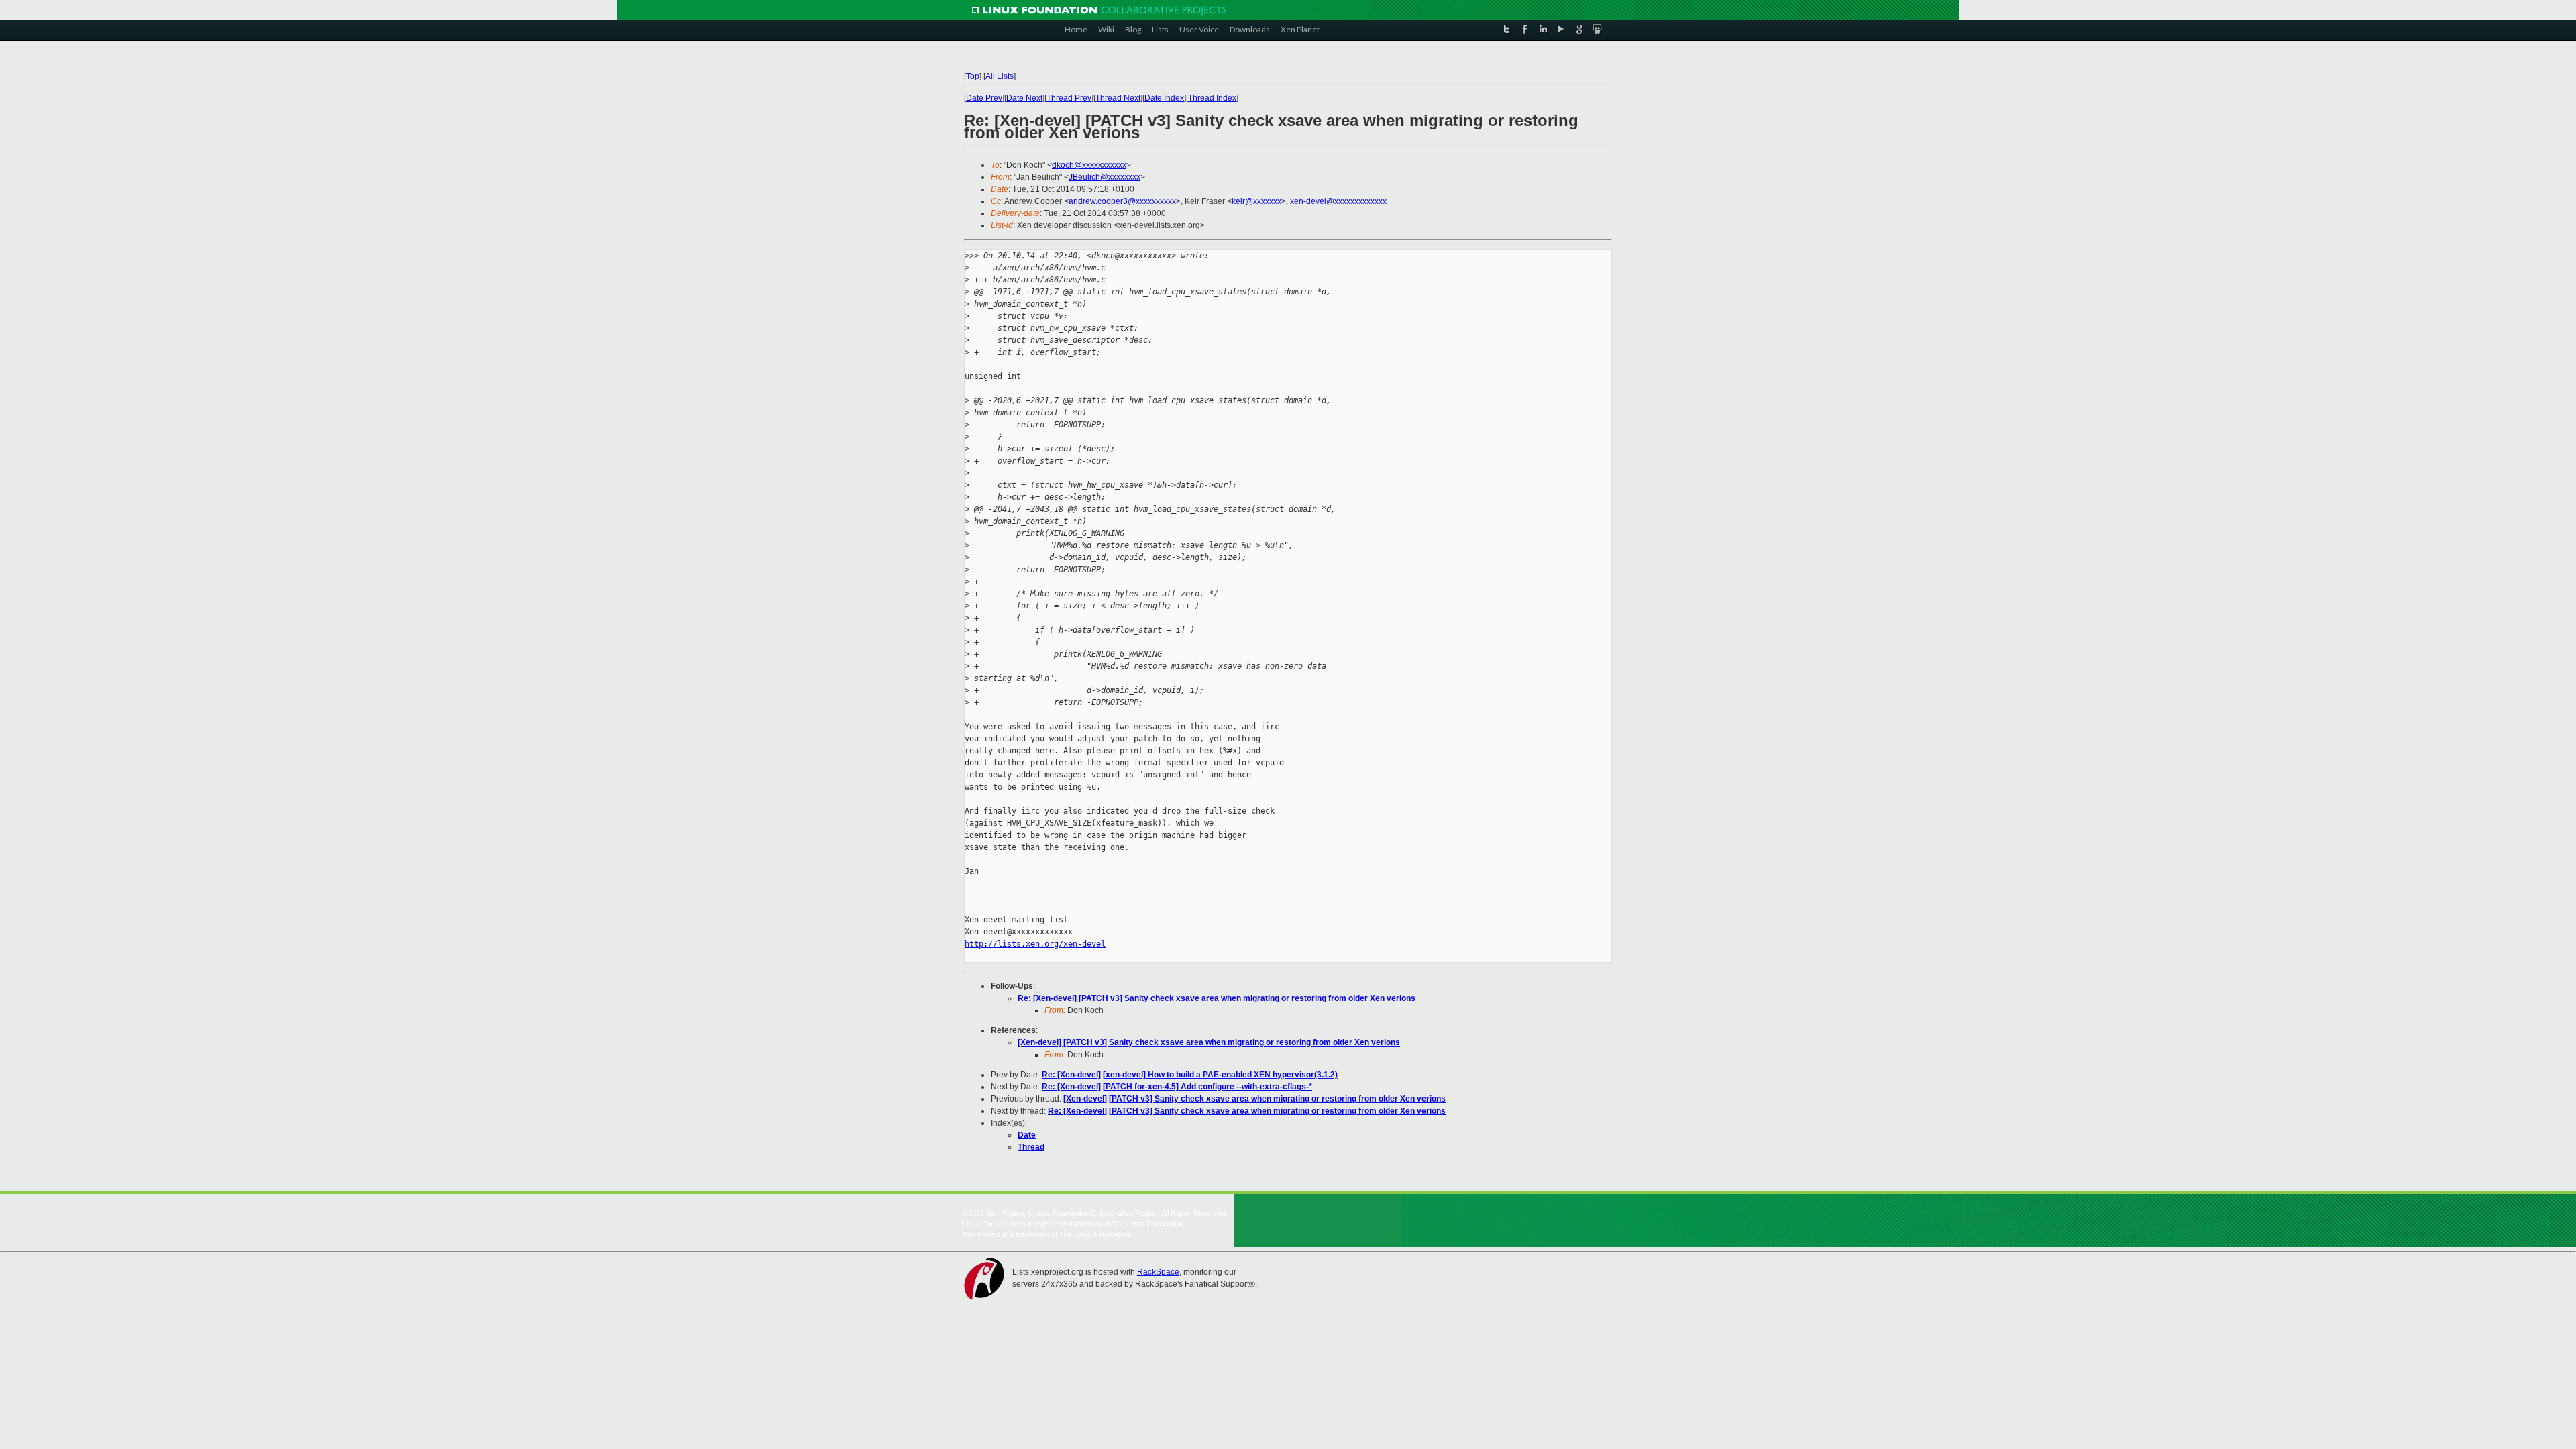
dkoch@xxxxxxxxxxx (1089, 165)
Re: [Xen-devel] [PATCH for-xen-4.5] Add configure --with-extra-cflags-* (1177, 1087)
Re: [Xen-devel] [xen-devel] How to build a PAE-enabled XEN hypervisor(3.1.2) (1190, 1075)
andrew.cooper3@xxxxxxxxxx (1122, 201)
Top (973, 76)
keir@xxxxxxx (1256, 201)
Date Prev (984, 98)
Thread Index (1212, 98)
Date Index (1164, 98)
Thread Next (1118, 98)
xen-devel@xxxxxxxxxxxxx (1338, 201)
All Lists (1000, 76)
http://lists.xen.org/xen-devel (1035, 944)
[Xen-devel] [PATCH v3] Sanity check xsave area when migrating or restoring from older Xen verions (1209, 1042)
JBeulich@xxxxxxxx (1105, 177)
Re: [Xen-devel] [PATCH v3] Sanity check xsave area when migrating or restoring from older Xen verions (1217, 998)
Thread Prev (1069, 98)
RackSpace (1158, 1272)
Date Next (1024, 98)
